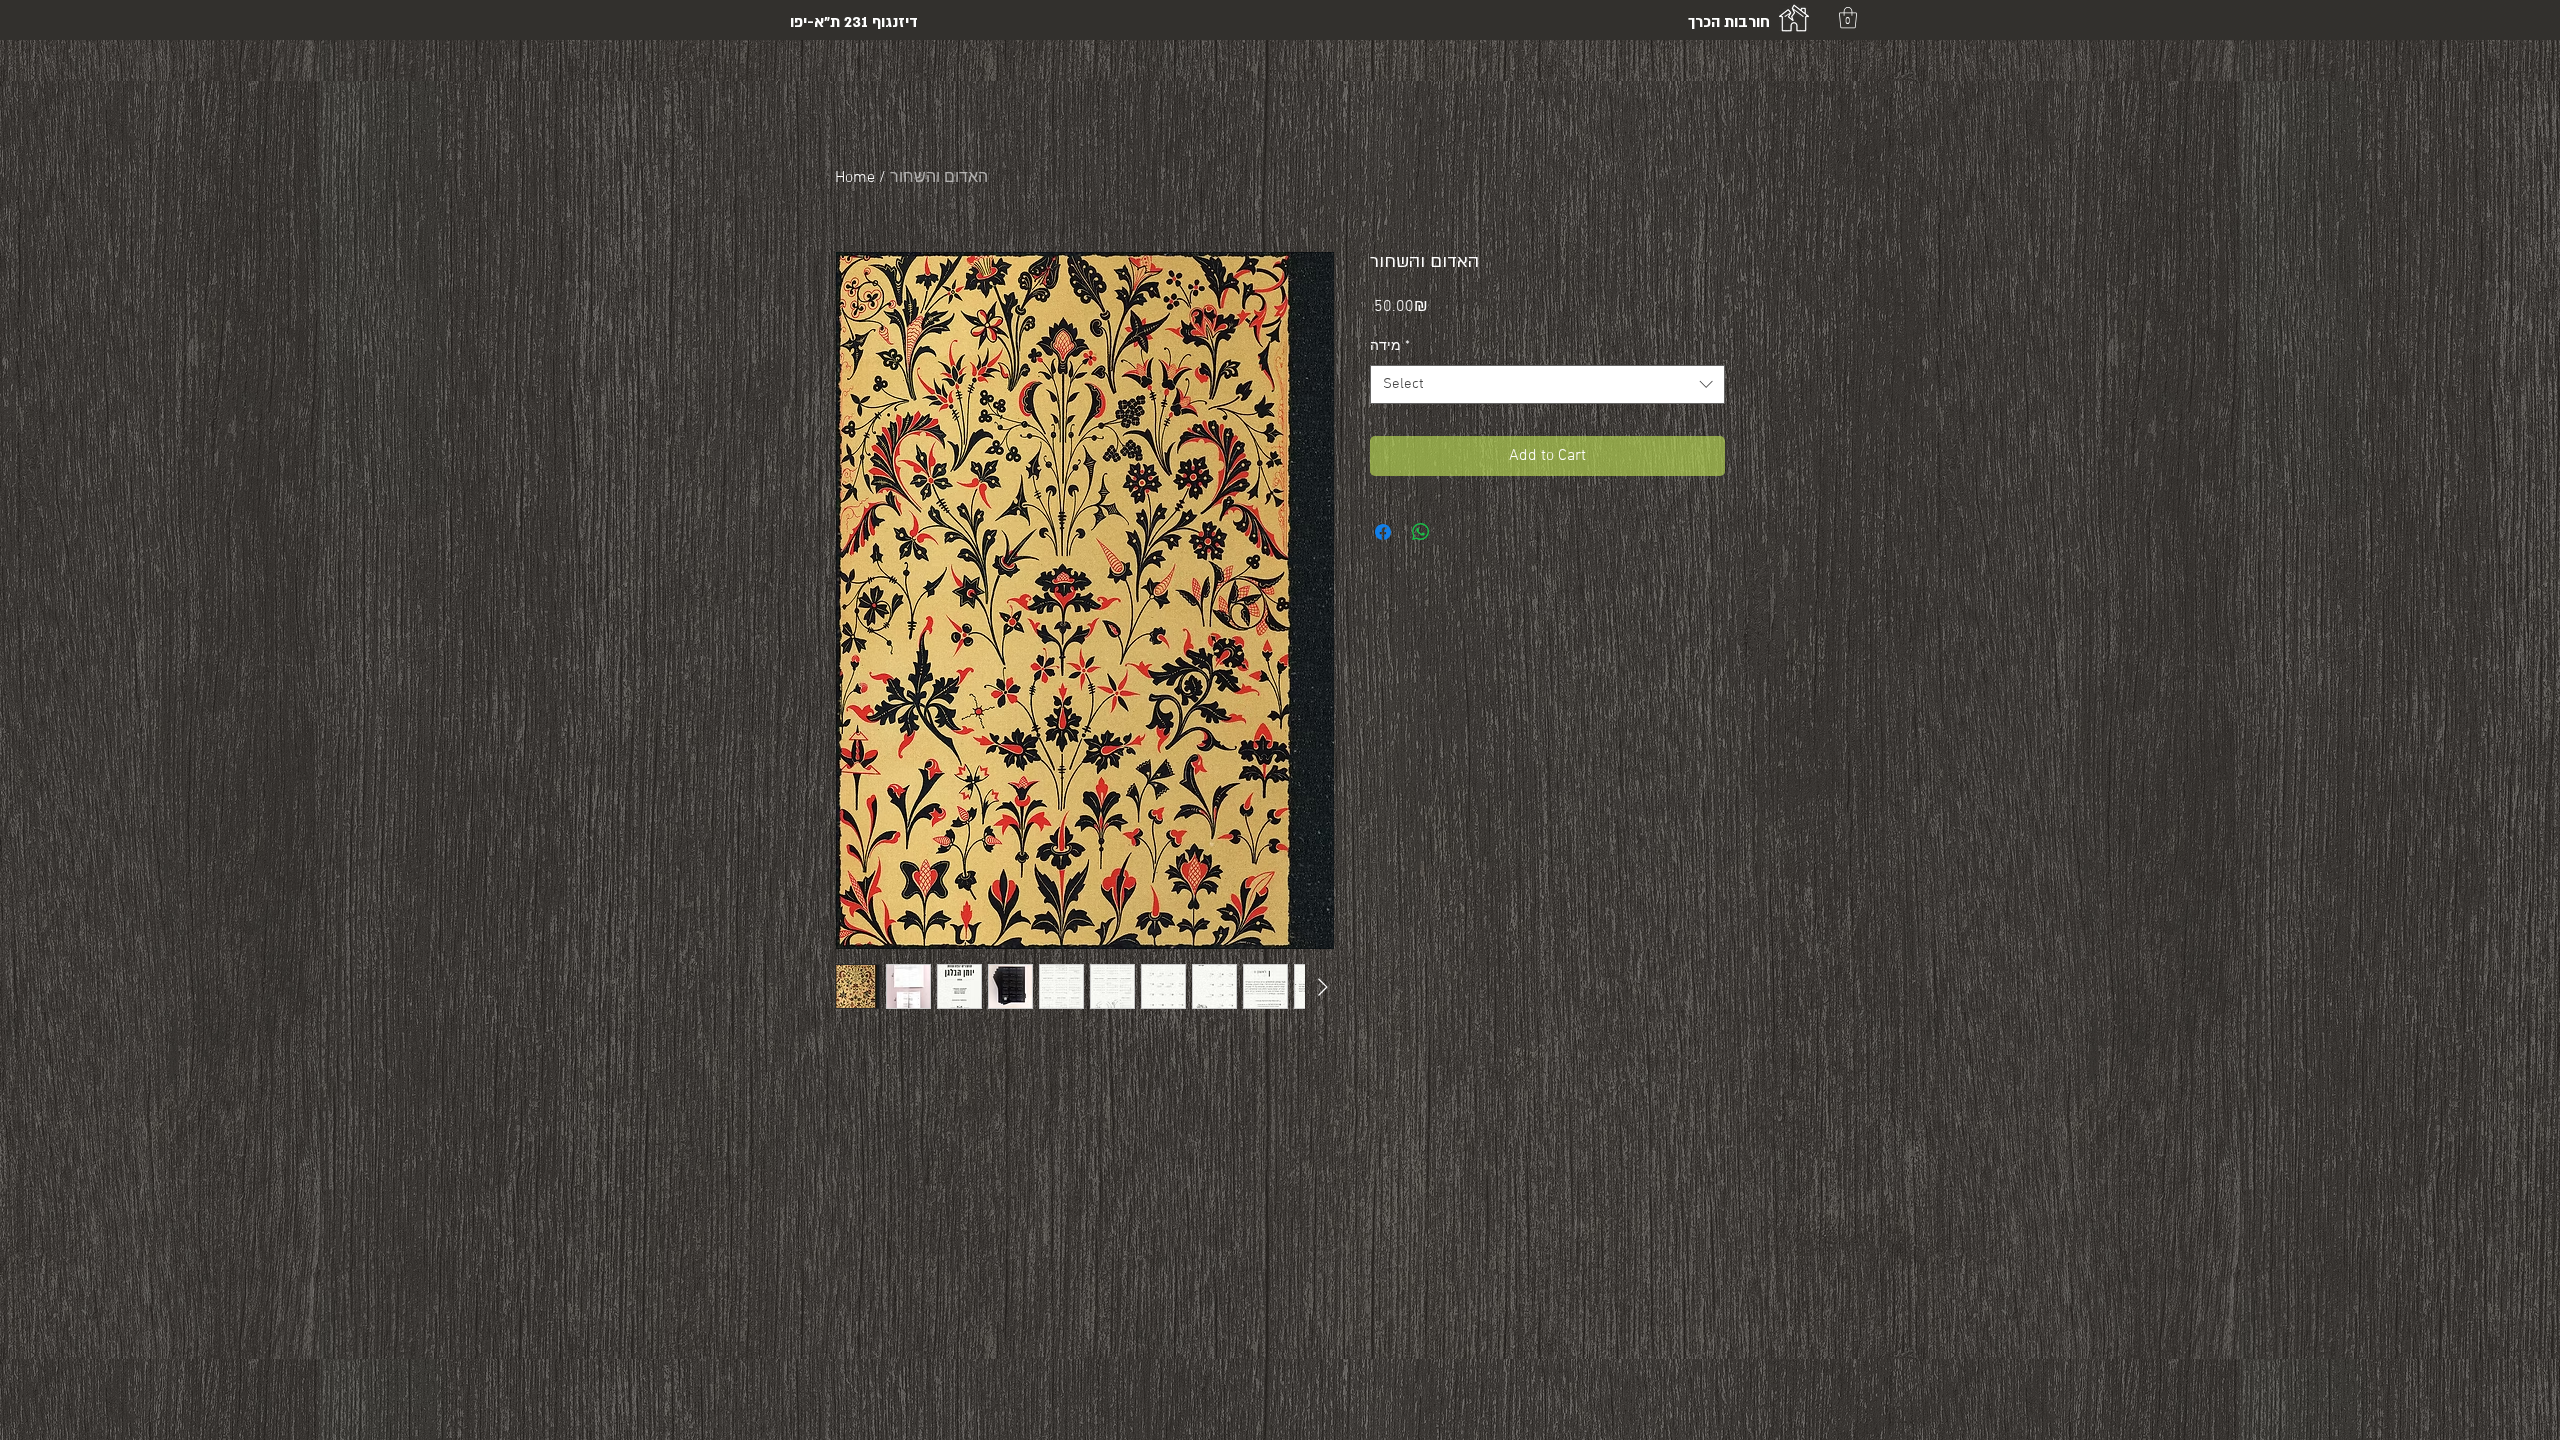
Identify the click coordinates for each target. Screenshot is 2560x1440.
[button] (1848, 17)
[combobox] (1547, 384)
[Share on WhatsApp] (1421, 532)
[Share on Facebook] (1383, 532)
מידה (1390, 346)
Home (855, 178)
